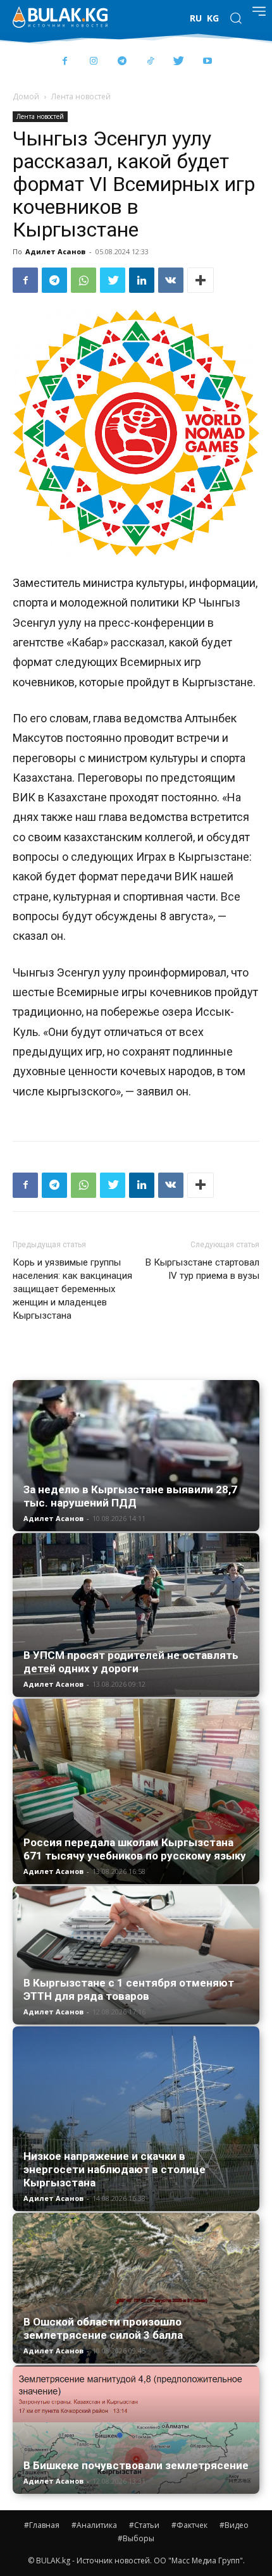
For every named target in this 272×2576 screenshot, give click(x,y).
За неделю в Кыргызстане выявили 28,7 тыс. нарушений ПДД (130, 1496)
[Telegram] (122, 62)
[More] (201, 280)
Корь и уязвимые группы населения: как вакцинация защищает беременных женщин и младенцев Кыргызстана (72, 1289)
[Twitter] (179, 62)
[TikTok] (150, 62)
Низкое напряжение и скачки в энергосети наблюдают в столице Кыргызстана (114, 2169)
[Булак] (60, 17)
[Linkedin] (142, 280)
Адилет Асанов (55, 251)
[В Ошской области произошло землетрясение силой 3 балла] (136, 2288)
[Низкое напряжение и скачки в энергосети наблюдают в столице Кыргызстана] (136, 2119)
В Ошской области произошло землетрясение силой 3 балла (103, 2328)
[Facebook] (65, 62)
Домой (26, 96)
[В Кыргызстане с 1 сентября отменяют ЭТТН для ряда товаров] (136, 1955)
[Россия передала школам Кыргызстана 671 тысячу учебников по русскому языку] (136, 1791)
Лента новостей (81, 96)
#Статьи (144, 2525)
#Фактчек (189, 2525)
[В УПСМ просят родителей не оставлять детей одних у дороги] (136, 1615)
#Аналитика (94, 2525)
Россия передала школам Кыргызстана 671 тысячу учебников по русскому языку (135, 1849)
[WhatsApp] (83, 280)
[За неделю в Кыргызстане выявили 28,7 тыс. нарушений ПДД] (136, 1456)
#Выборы (136, 2538)
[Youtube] (207, 62)
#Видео (234, 2525)
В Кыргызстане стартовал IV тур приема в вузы (202, 1269)
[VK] (171, 280)
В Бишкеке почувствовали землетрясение (136, 2465)
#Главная (42, 2525)
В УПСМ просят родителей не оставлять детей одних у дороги (131, 1662)
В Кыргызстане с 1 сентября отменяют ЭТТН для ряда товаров (129, 1989)
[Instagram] (93, 62)
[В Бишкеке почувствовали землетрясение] (136, 2430)
